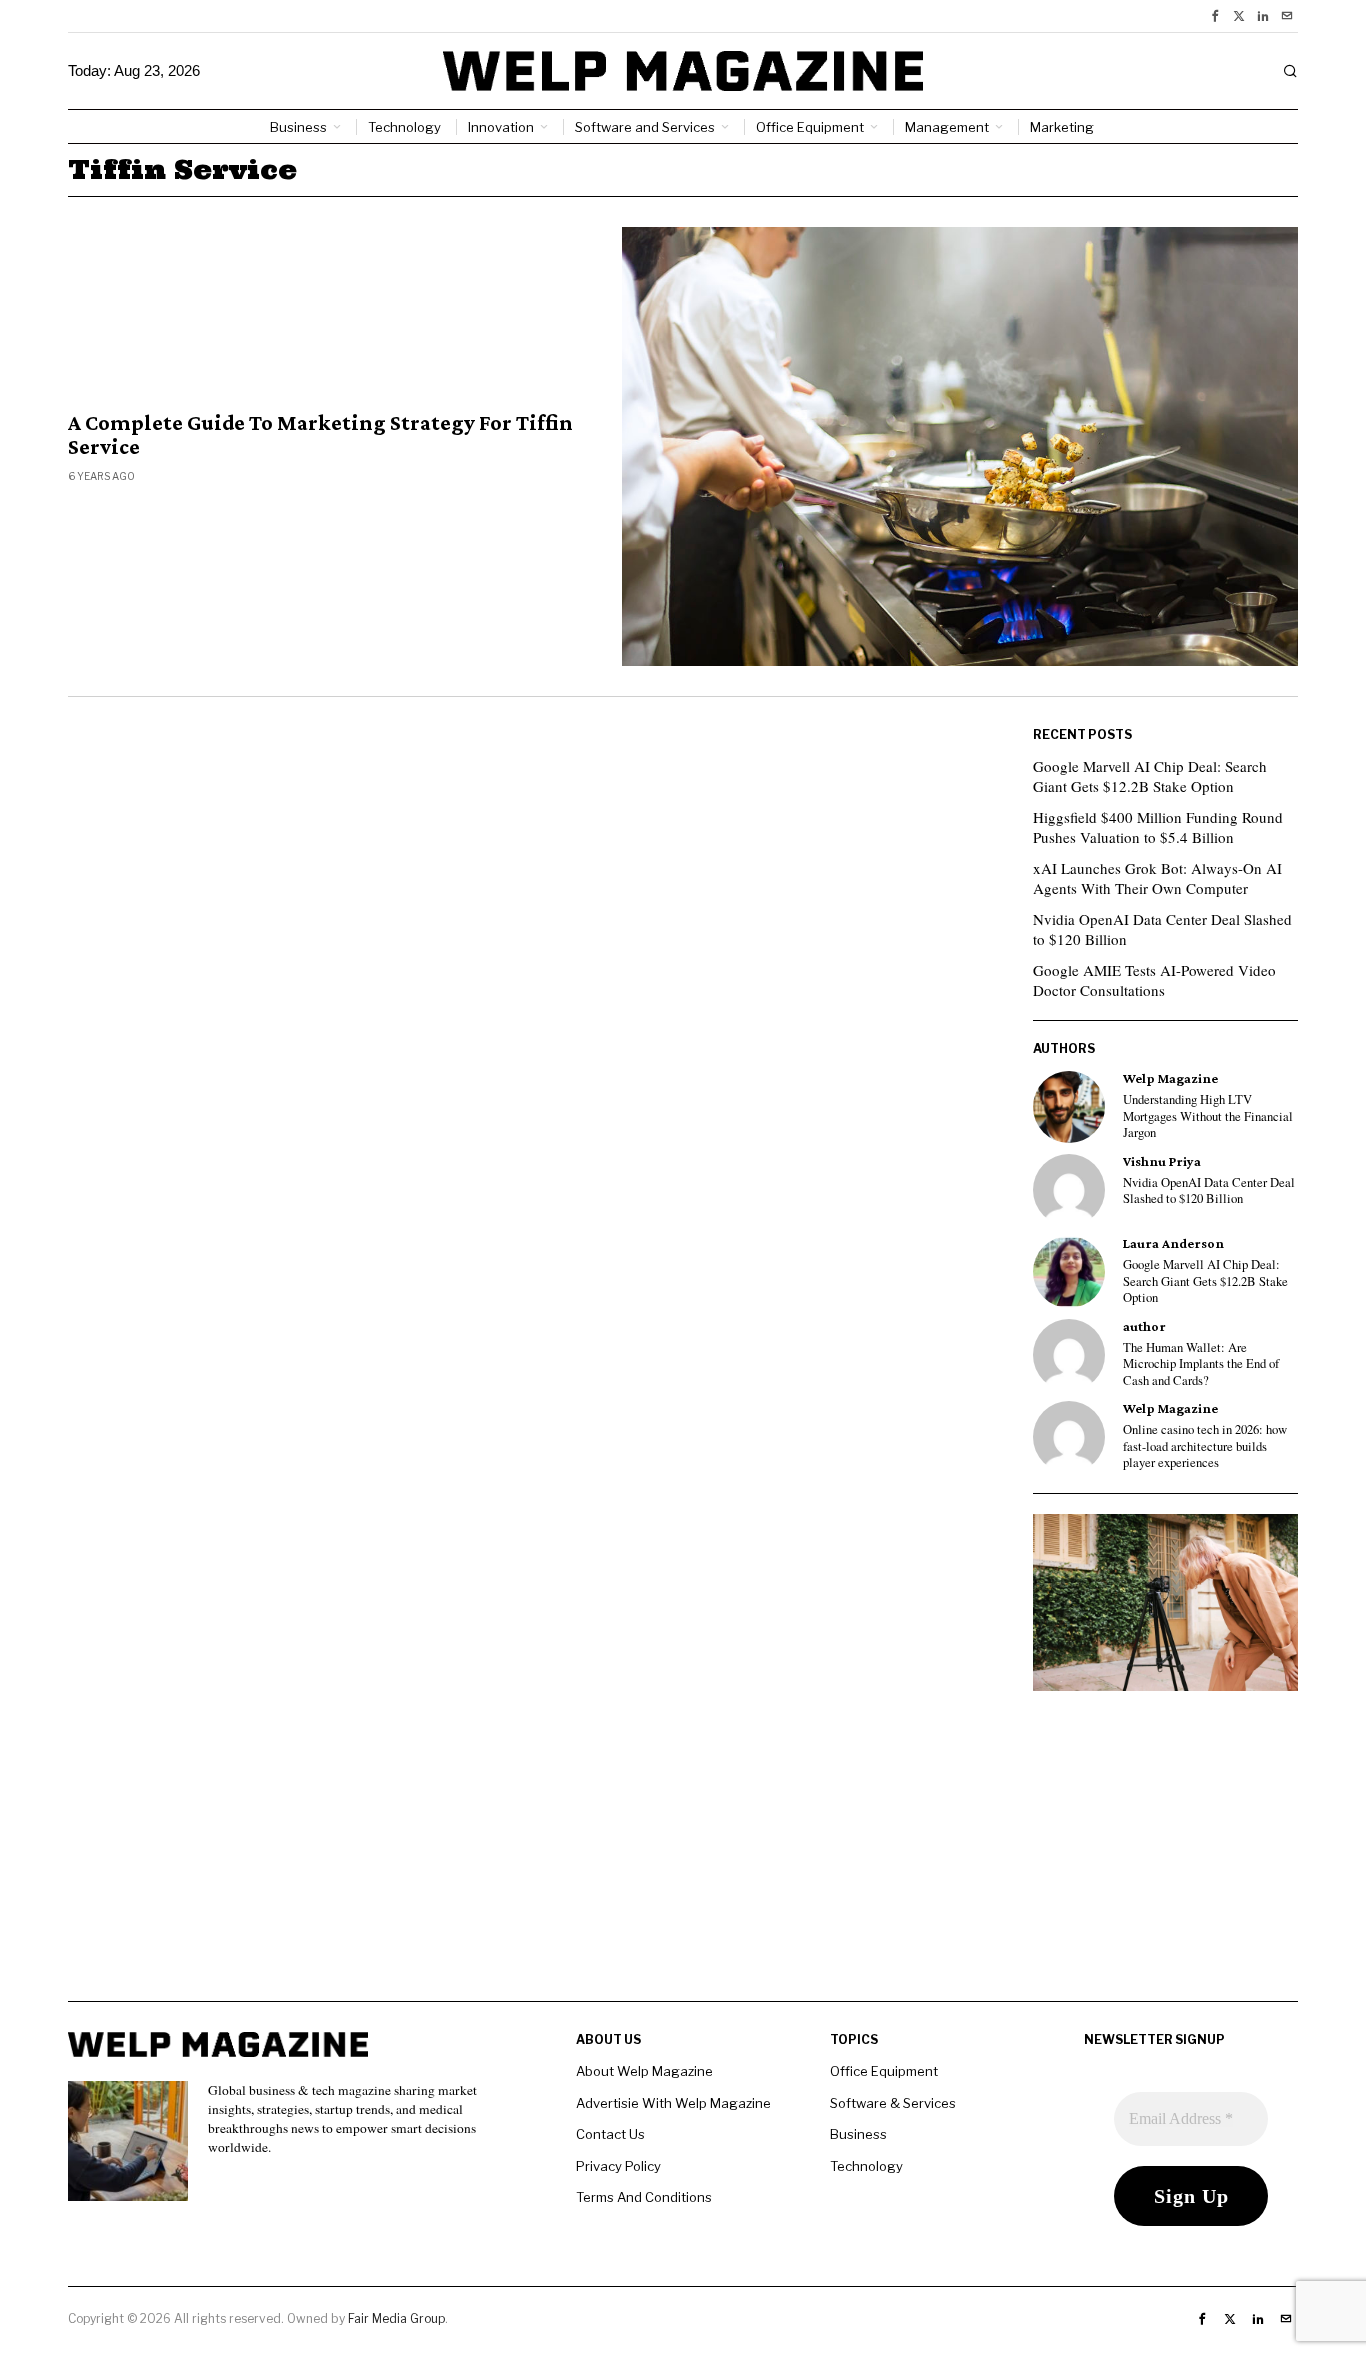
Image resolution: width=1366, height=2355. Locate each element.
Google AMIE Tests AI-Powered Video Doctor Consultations (1154, 980)
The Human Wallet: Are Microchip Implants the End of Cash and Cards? (1201, 1364)
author (1144, 1326)
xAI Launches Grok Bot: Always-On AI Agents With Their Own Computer (1157, 878)
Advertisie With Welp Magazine (673, 2103)
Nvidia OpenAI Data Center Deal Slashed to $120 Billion (1162, 929)
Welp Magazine (1170, 1078)
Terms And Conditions (644, 2197)
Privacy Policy (618, 2166)
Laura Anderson (1173, 1243)
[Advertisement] (683, 1861)
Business (858, 2134)
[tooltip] (1215, 16)
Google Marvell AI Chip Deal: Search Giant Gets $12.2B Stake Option (1150, 776)
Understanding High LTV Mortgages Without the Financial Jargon (1208, 1116)
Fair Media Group (396, 2318)
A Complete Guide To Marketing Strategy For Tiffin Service (320, 435)
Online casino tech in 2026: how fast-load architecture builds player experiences (1205, 1446)
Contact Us (610, 2134)
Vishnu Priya (1162, 1161)
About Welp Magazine (644, 2071)
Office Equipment (884, 2071)
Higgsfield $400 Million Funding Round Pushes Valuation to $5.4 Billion (1158, 827)
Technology (866, 2166)
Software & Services (893, 2103)
